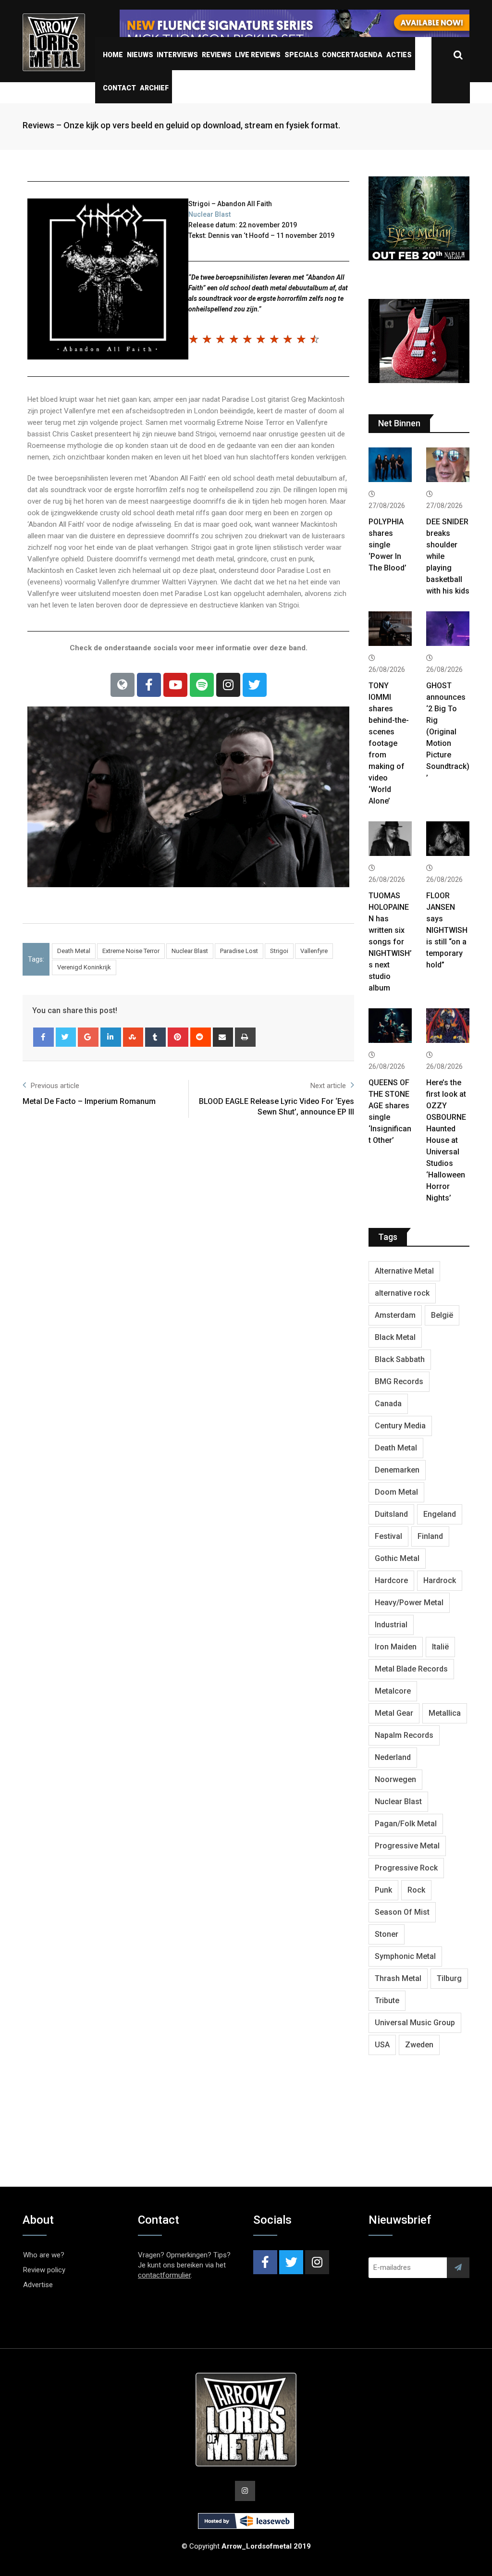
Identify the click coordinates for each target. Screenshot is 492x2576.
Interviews (177, 55)
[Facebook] (149, 685)
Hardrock (440, 1580)
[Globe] (123, 685)
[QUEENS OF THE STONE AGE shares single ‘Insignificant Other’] (390, 1027)
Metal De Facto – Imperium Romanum (89, 1101)
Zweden (419, 2045)
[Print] (245, 1037)
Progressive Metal (407, 1846)
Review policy (44, 2270)
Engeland (440, 1514)
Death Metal (74, 951)
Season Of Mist (402, 1912)
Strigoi (279, 951)
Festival (388, 1536)
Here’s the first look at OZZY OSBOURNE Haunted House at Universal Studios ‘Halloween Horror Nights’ (446, 1140)
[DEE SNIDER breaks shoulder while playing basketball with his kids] (448, 466)
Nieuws (140, 55)
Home (113, 55)
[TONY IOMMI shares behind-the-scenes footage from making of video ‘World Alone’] (390, 630)
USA (382, 2045)
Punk (383, 1890)
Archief (154, 88)
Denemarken (397, 1470)
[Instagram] (228, 685)
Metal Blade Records (411, 1669)
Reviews (217, 55)
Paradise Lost (239, 951)
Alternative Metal (404, 1271)
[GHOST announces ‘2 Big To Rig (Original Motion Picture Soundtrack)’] (448, 630)
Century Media (400, 1426)
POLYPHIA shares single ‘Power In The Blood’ (387, 545)
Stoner (387, 1934)
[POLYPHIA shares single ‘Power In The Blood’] (390, 466)
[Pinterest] (178, 1037)
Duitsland (391, 1514)
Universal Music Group (415, 2023)
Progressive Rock (406, 1868)
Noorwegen (395, 1779)
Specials (301, 55)
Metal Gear (394, 1713)
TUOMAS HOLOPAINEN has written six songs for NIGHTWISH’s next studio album (390, 942)
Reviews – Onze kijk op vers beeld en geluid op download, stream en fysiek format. (181, 125)
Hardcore (391, 1580)
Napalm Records (404, 1735)
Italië (440, 1647)
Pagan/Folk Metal (406, 1824)
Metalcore (393, 1691)
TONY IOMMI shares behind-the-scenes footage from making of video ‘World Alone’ (389, 743)
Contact (119, 88)
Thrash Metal (398, 1978)
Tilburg (449, 1978)
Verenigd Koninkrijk (84, 967)
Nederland (393, 1757)
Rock (416, 1890)
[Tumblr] (155, 1037)
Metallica (445, 1713)
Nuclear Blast (209, 214)
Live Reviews (258, 55)
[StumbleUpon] (133, 1037)
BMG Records (399, 1381)
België (442, 1315)
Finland (430, 1536)
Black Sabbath (400, 1359)
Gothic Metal (397, 1558)
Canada (388, 1404)
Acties (399, 55)
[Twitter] (255, 685)
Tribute (387, 2000)
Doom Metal (396, 1492)
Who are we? (44, 2255)
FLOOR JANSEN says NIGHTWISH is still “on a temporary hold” (447, 930)
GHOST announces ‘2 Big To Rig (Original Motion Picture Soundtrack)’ (448, 732)
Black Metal (395, 1337)
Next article (328, 1086)
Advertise (38, 2285)
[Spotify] (202, 685)
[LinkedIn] (111, 1037)
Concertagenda (352, 55)
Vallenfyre (314, 951)
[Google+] (88, 1037)
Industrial (391, 1625)
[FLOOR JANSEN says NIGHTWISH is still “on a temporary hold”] (448, 840)
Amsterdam (395, 1315)
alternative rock (402, 1293)
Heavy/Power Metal (409, 1603)
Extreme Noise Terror (131, 951)
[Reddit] (201, 1037)
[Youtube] (175, 685)
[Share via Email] (223, 1037)
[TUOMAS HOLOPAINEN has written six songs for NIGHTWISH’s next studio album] (390, 840)
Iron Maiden (396, 1647)
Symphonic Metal (405, 1956)
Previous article (55, 1086)
